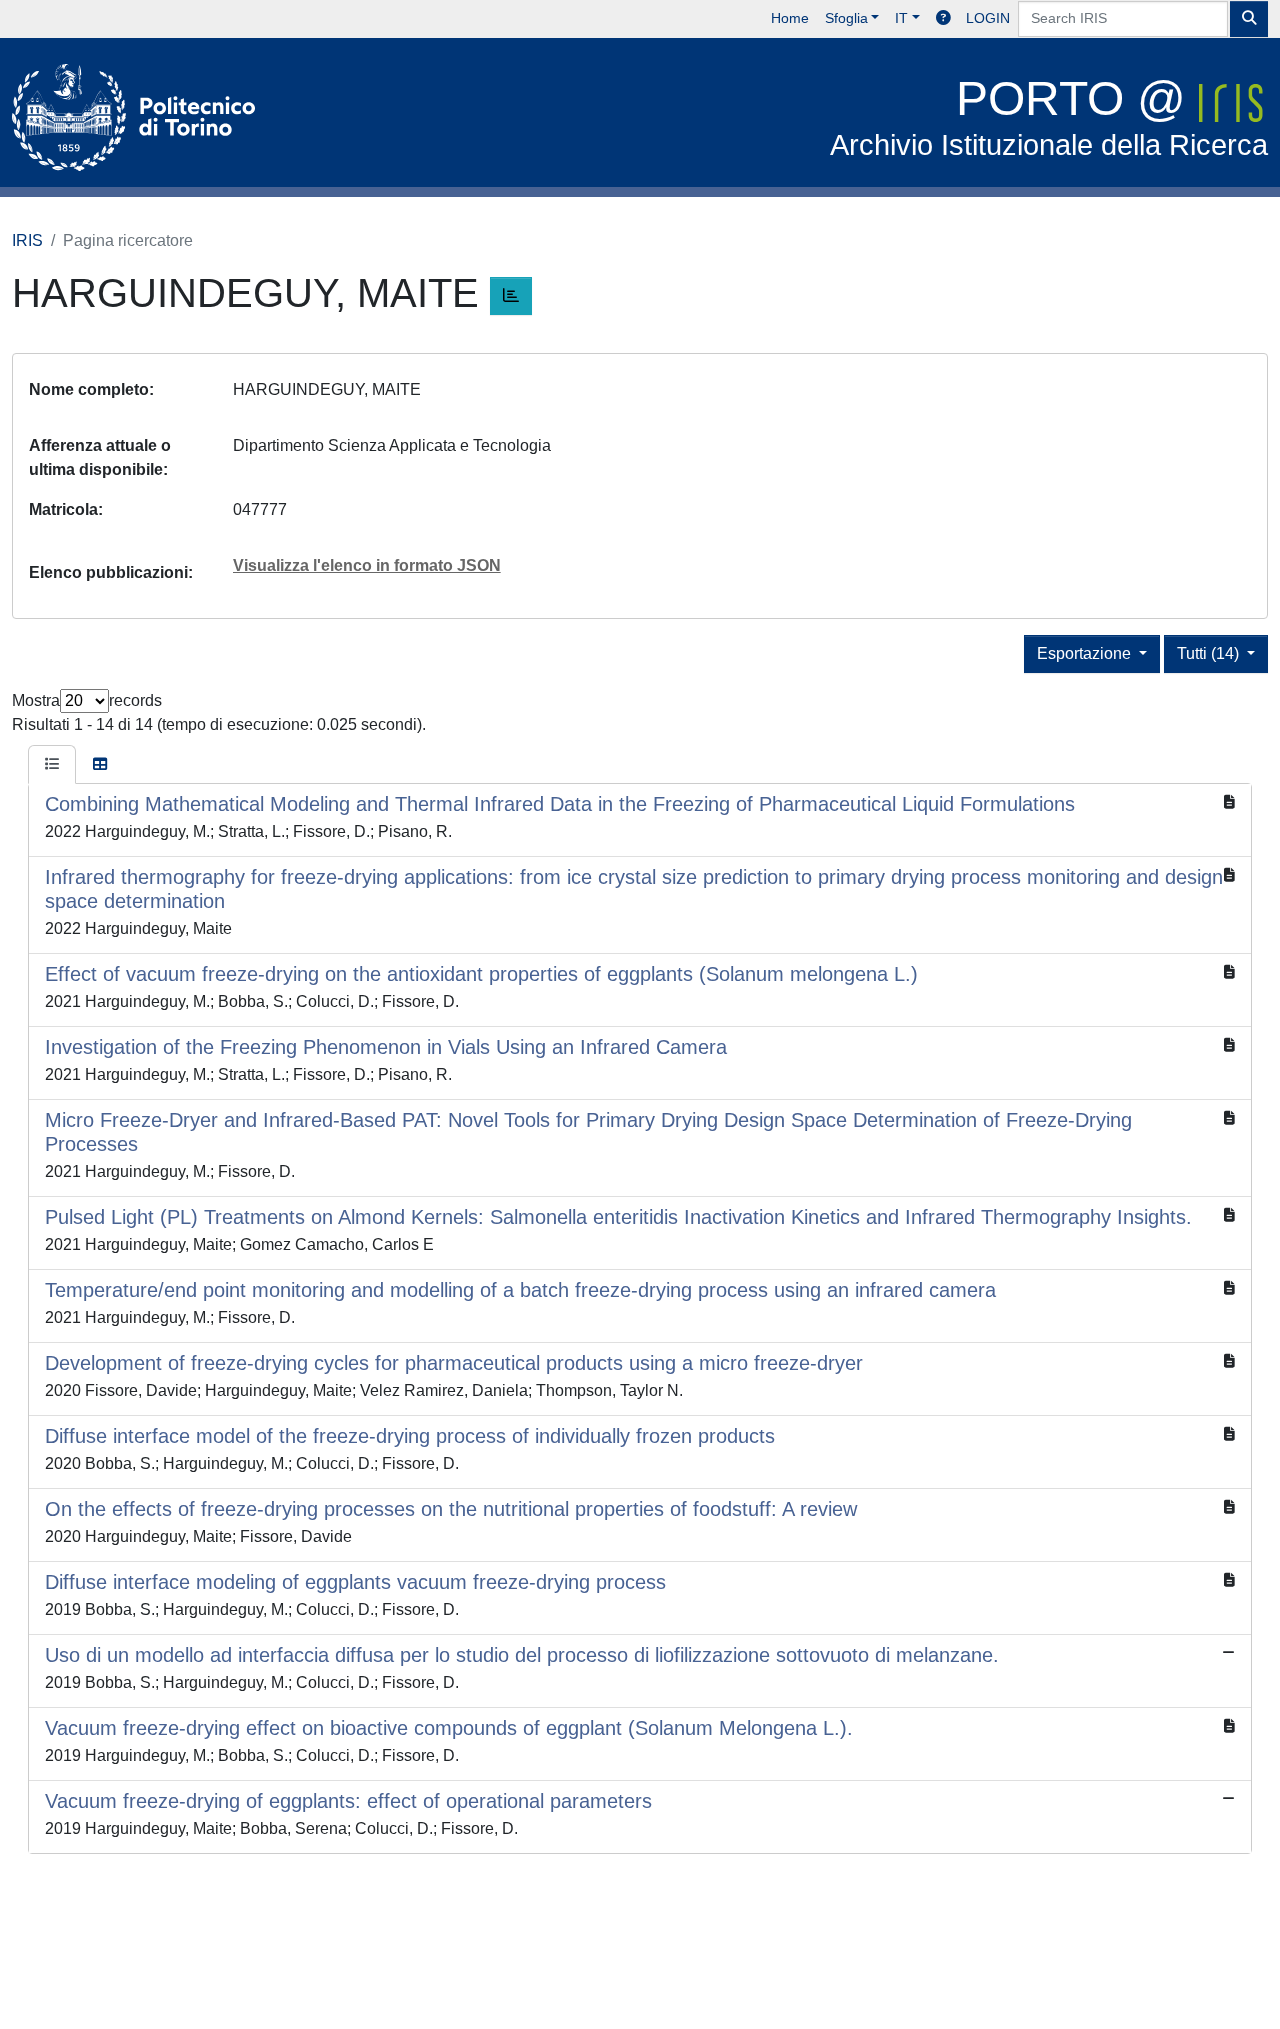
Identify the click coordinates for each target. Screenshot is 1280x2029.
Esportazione (1086, 653)
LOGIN (988, 18)
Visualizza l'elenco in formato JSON (367, 565)
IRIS (27, 240)
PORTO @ (1049, 116)
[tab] (52, 765)
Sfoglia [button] (846, 18)
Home (790, 18)
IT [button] (901, 18)
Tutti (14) (1210, 653)
